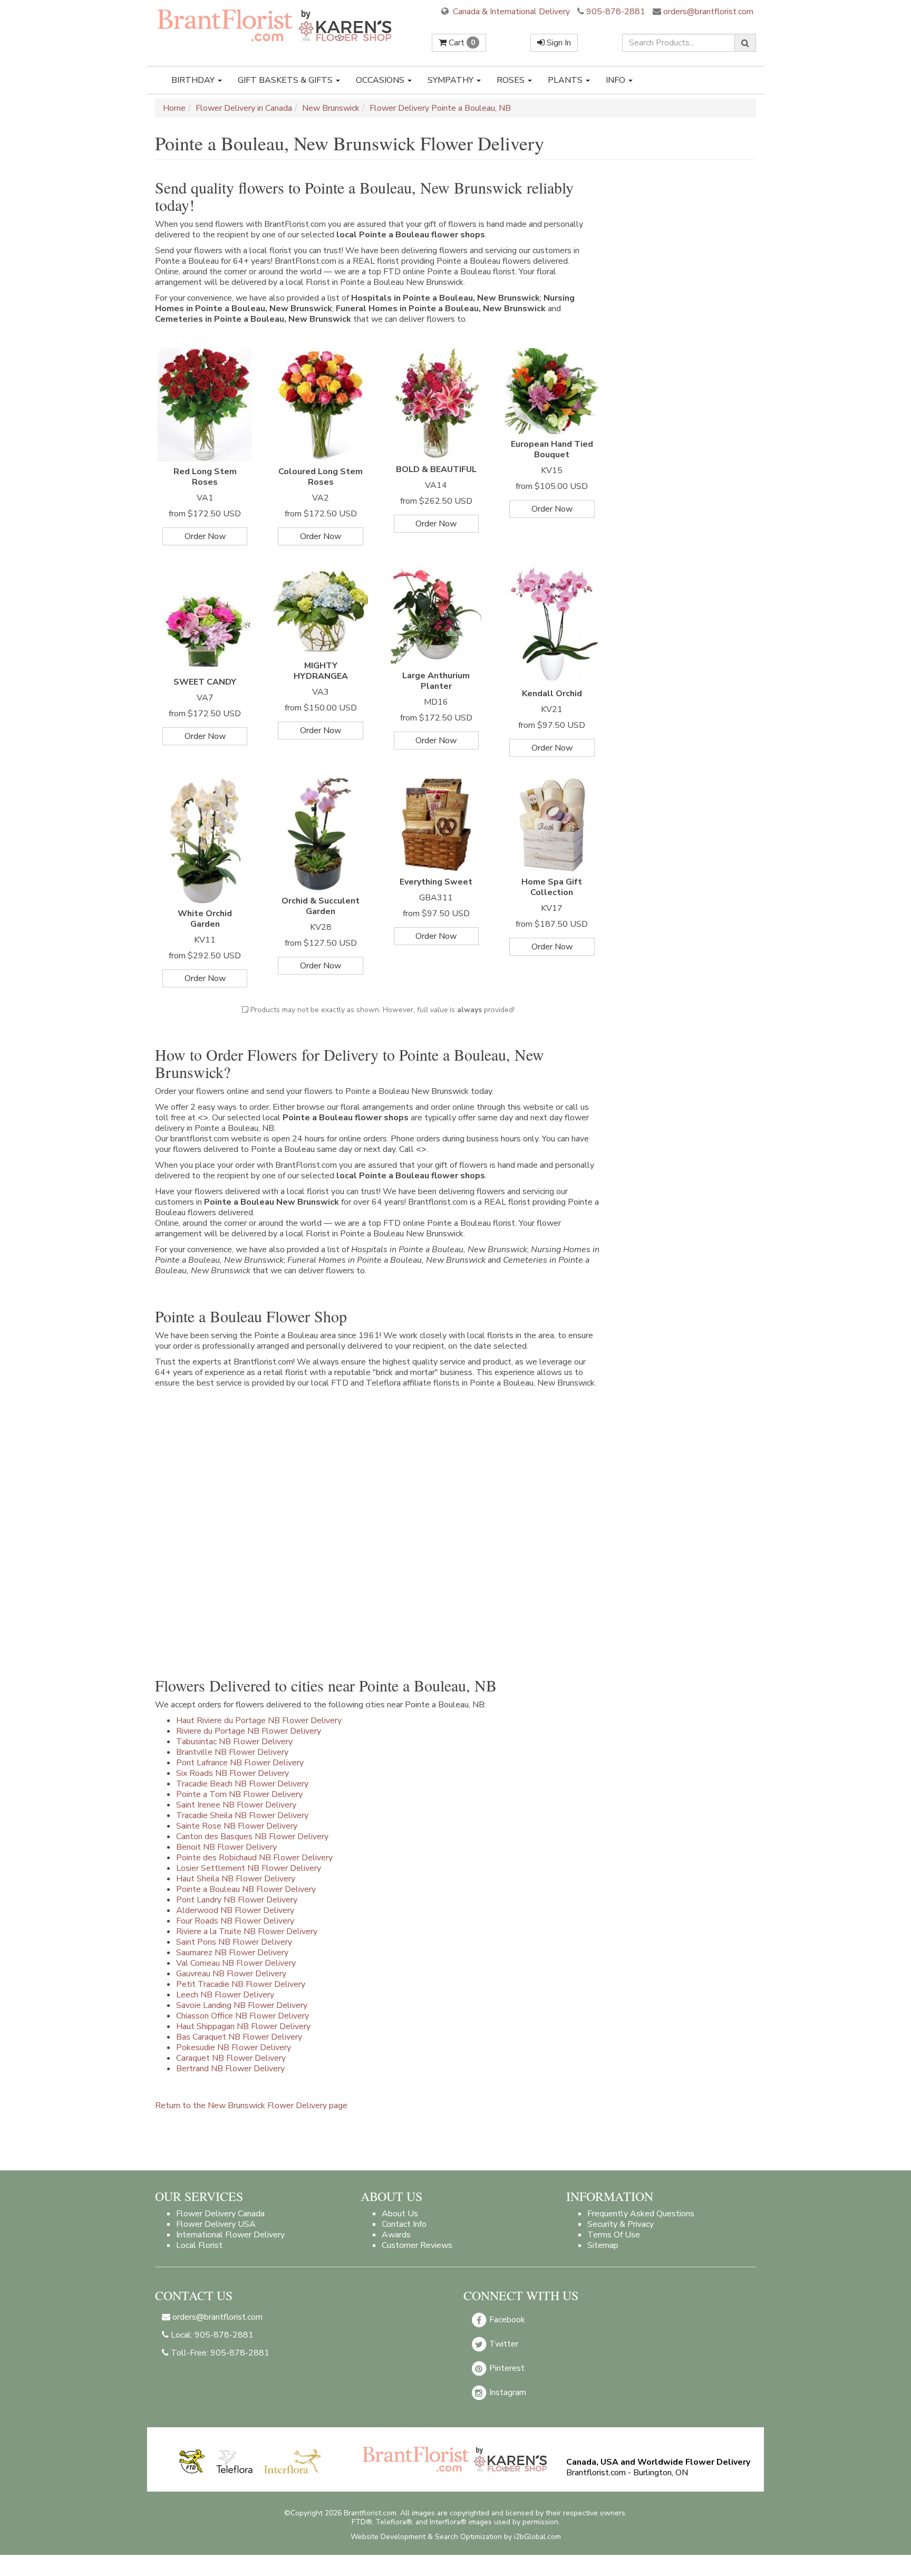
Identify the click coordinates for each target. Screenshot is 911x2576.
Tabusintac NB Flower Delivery (234, 1742)
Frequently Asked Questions (641, 2214)
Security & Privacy (621, 2224)
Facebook (506, 2320)
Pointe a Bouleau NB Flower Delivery (246, 1889)
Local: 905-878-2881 (211, 2335)
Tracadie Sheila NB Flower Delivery (242, 1815)
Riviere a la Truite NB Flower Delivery (247, 1931)
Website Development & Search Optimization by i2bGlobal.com (456, 2537)
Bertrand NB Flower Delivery (230, 2069)
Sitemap (603, 2245)
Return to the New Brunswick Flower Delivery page (251, 2106)
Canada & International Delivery (510, 12)
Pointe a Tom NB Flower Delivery (239, 1794)
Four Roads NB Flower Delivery (235, 1921)
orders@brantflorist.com (707, 12)
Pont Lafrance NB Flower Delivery (240, 1763)
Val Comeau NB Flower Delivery (236, 1963)
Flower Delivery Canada (220, 2214)
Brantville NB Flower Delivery (232, 1752)
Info (617, 80)
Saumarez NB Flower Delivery (232, 1953)
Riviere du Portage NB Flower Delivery (249, 1731)
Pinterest (506, 2368)
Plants (566, 80)
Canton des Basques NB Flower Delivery (252, 1837)
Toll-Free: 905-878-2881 (219, 2353)
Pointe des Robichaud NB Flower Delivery (254, 1858)
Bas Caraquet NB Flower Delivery (239, 2037)
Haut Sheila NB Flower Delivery (236, 1879)
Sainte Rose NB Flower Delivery (237, 1826)
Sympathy (452, 80)
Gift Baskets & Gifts (286, 80)
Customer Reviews (417, 2245)
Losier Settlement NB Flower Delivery (249, 1868)
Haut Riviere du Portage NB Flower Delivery (259, 1720)
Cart (461, 43)
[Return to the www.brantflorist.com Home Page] (276, 25)
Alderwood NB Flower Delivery (235, 1910)
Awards (396, 2235)
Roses (512, 80)
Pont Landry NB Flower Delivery (237, 1900)
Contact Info (404, 2224)
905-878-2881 (616, 12)
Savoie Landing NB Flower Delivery (242, 2005)
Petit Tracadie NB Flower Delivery (241, 1984)
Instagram (507, 2392)
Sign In (558, 43)
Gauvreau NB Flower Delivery (231, 1974)
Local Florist (199, 2245)
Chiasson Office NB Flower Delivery (243, 2016)
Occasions (381, 80)
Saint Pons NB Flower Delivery (234, 1942)
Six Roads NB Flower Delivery (232, 1773)
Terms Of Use (614, 2235)
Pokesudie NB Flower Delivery (234, 2048)
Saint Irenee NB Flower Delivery (236, 1805)
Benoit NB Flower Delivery (226, 1847)
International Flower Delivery (230, 2235)
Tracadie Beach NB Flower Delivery (242, 1784)
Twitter (503, 2344)
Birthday (194, 80)
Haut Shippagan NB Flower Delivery (243, 2026)
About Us (400, 2214)
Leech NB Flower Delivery (225, 1995)
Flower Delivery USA (216, 2224)
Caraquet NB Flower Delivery (231, 2058)
